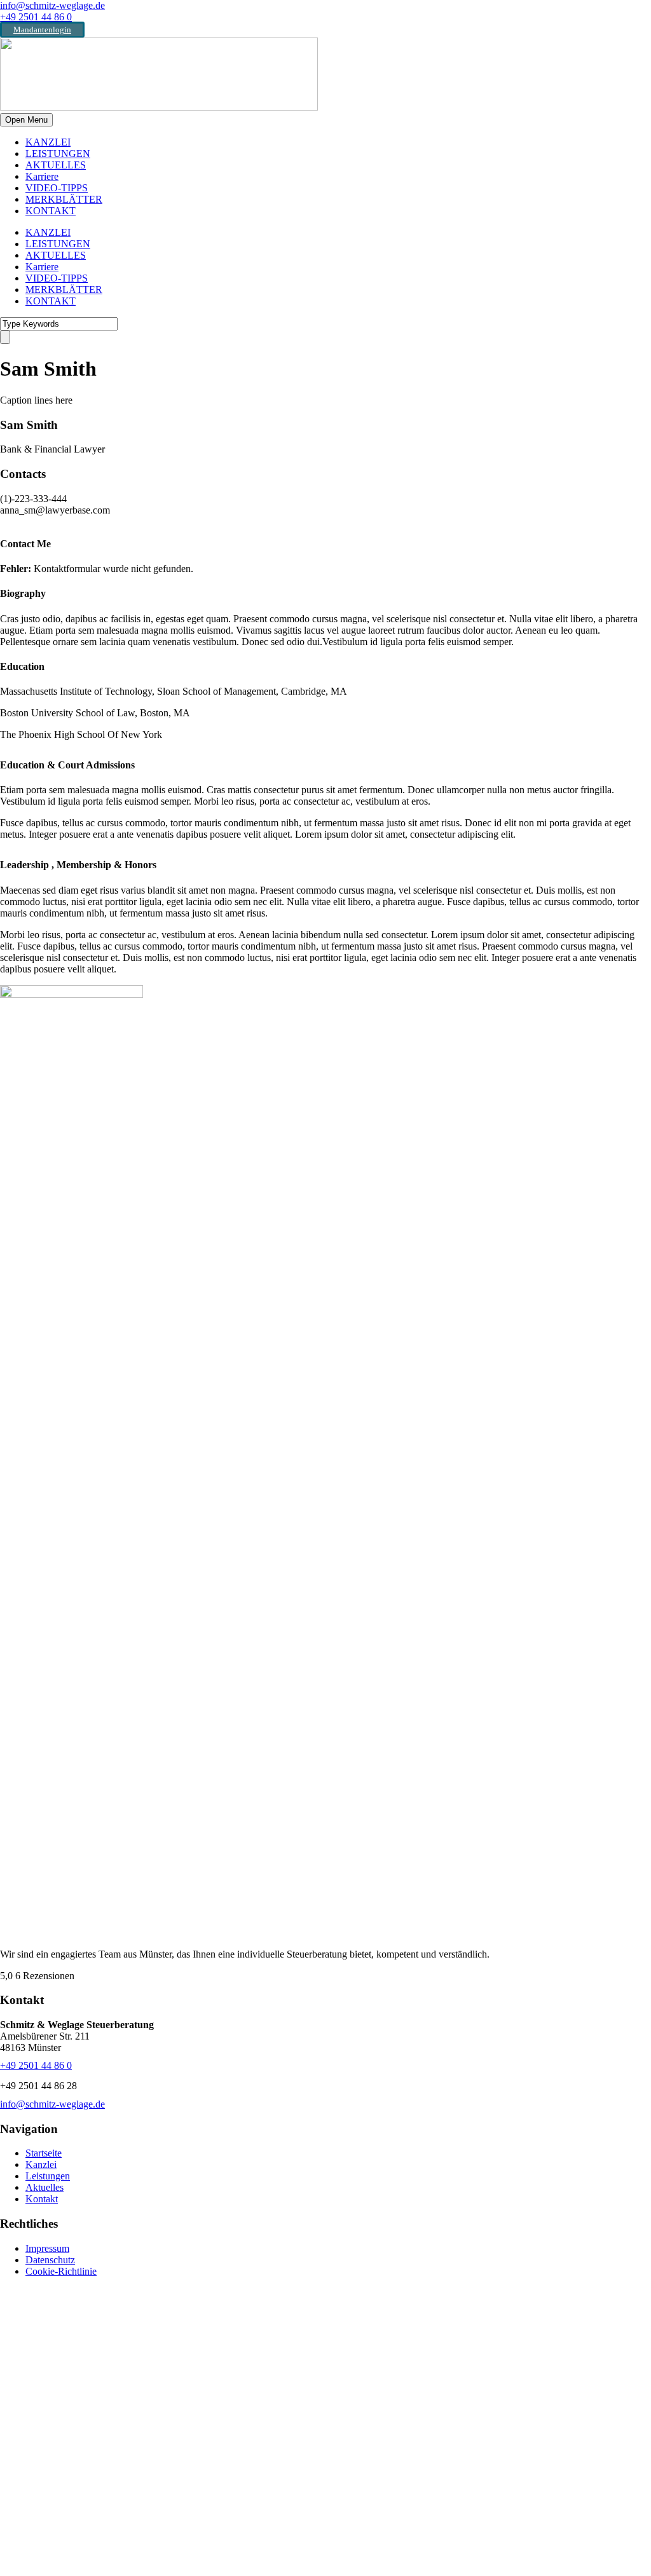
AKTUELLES (56, 165)
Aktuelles (45, 2187)
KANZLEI (48, 142)
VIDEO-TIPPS (57, 188)
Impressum (47, 2248)
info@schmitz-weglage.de (52, 5)
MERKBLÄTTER (64, 199)
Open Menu (26, 120)
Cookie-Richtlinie (61, 2271)
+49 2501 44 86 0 (36, 17)
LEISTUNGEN (58, 153)
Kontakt (42, 2199)
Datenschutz (50, 2260)
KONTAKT (51, 211)
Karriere (42, 176)
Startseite (44, 2153)
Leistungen (48, 2176)
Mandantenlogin (42, 30)
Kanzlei (41, 2164)
